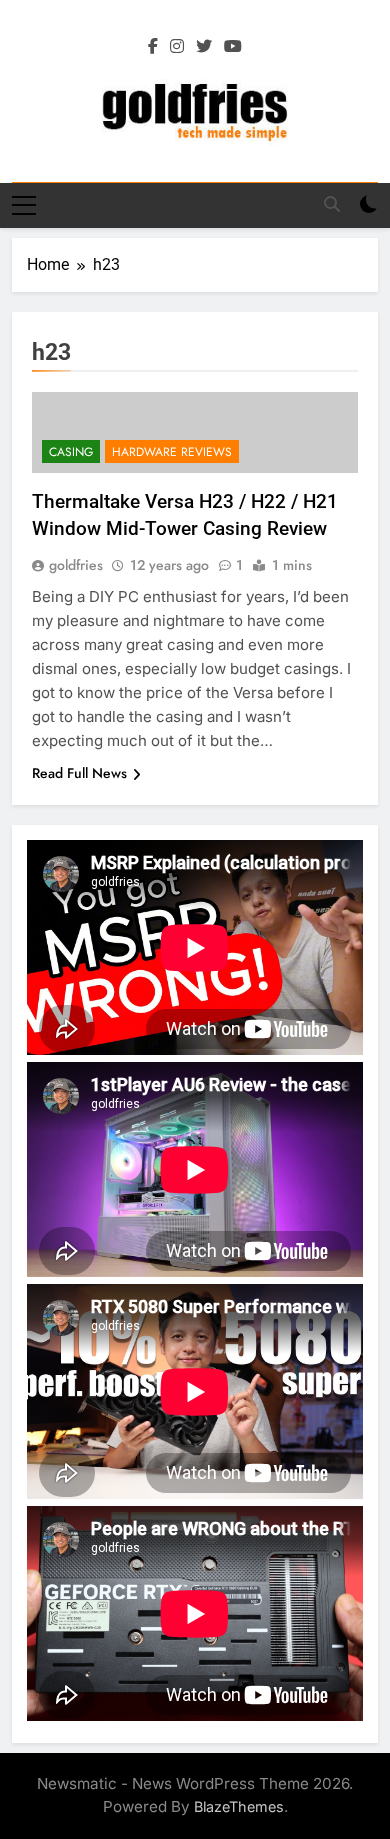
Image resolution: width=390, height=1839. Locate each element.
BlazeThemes (239, 1806)
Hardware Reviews (172, 452)
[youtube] (233, 47)
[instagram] (177, 47)
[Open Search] (332, 204)
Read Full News (79, 773)
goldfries (76, 565)
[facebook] (153, 47)
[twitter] (204, 47)
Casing (71, 452)
